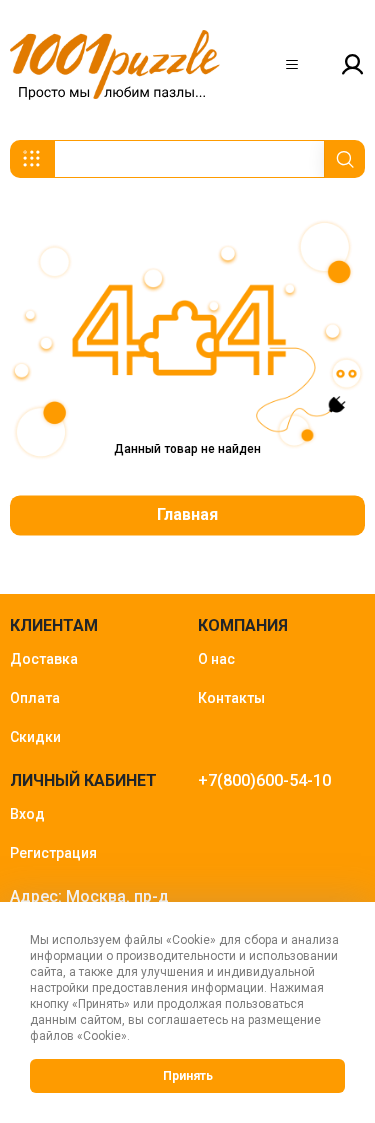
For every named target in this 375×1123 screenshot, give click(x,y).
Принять (188, 1076)
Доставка (44, 659)
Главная (187, 515)
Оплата (35, 698)
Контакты (231, 698)
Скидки (35, 737)
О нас (216, 659)
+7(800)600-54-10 (264, 780)
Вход (27, 814)
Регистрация (53, 853)
